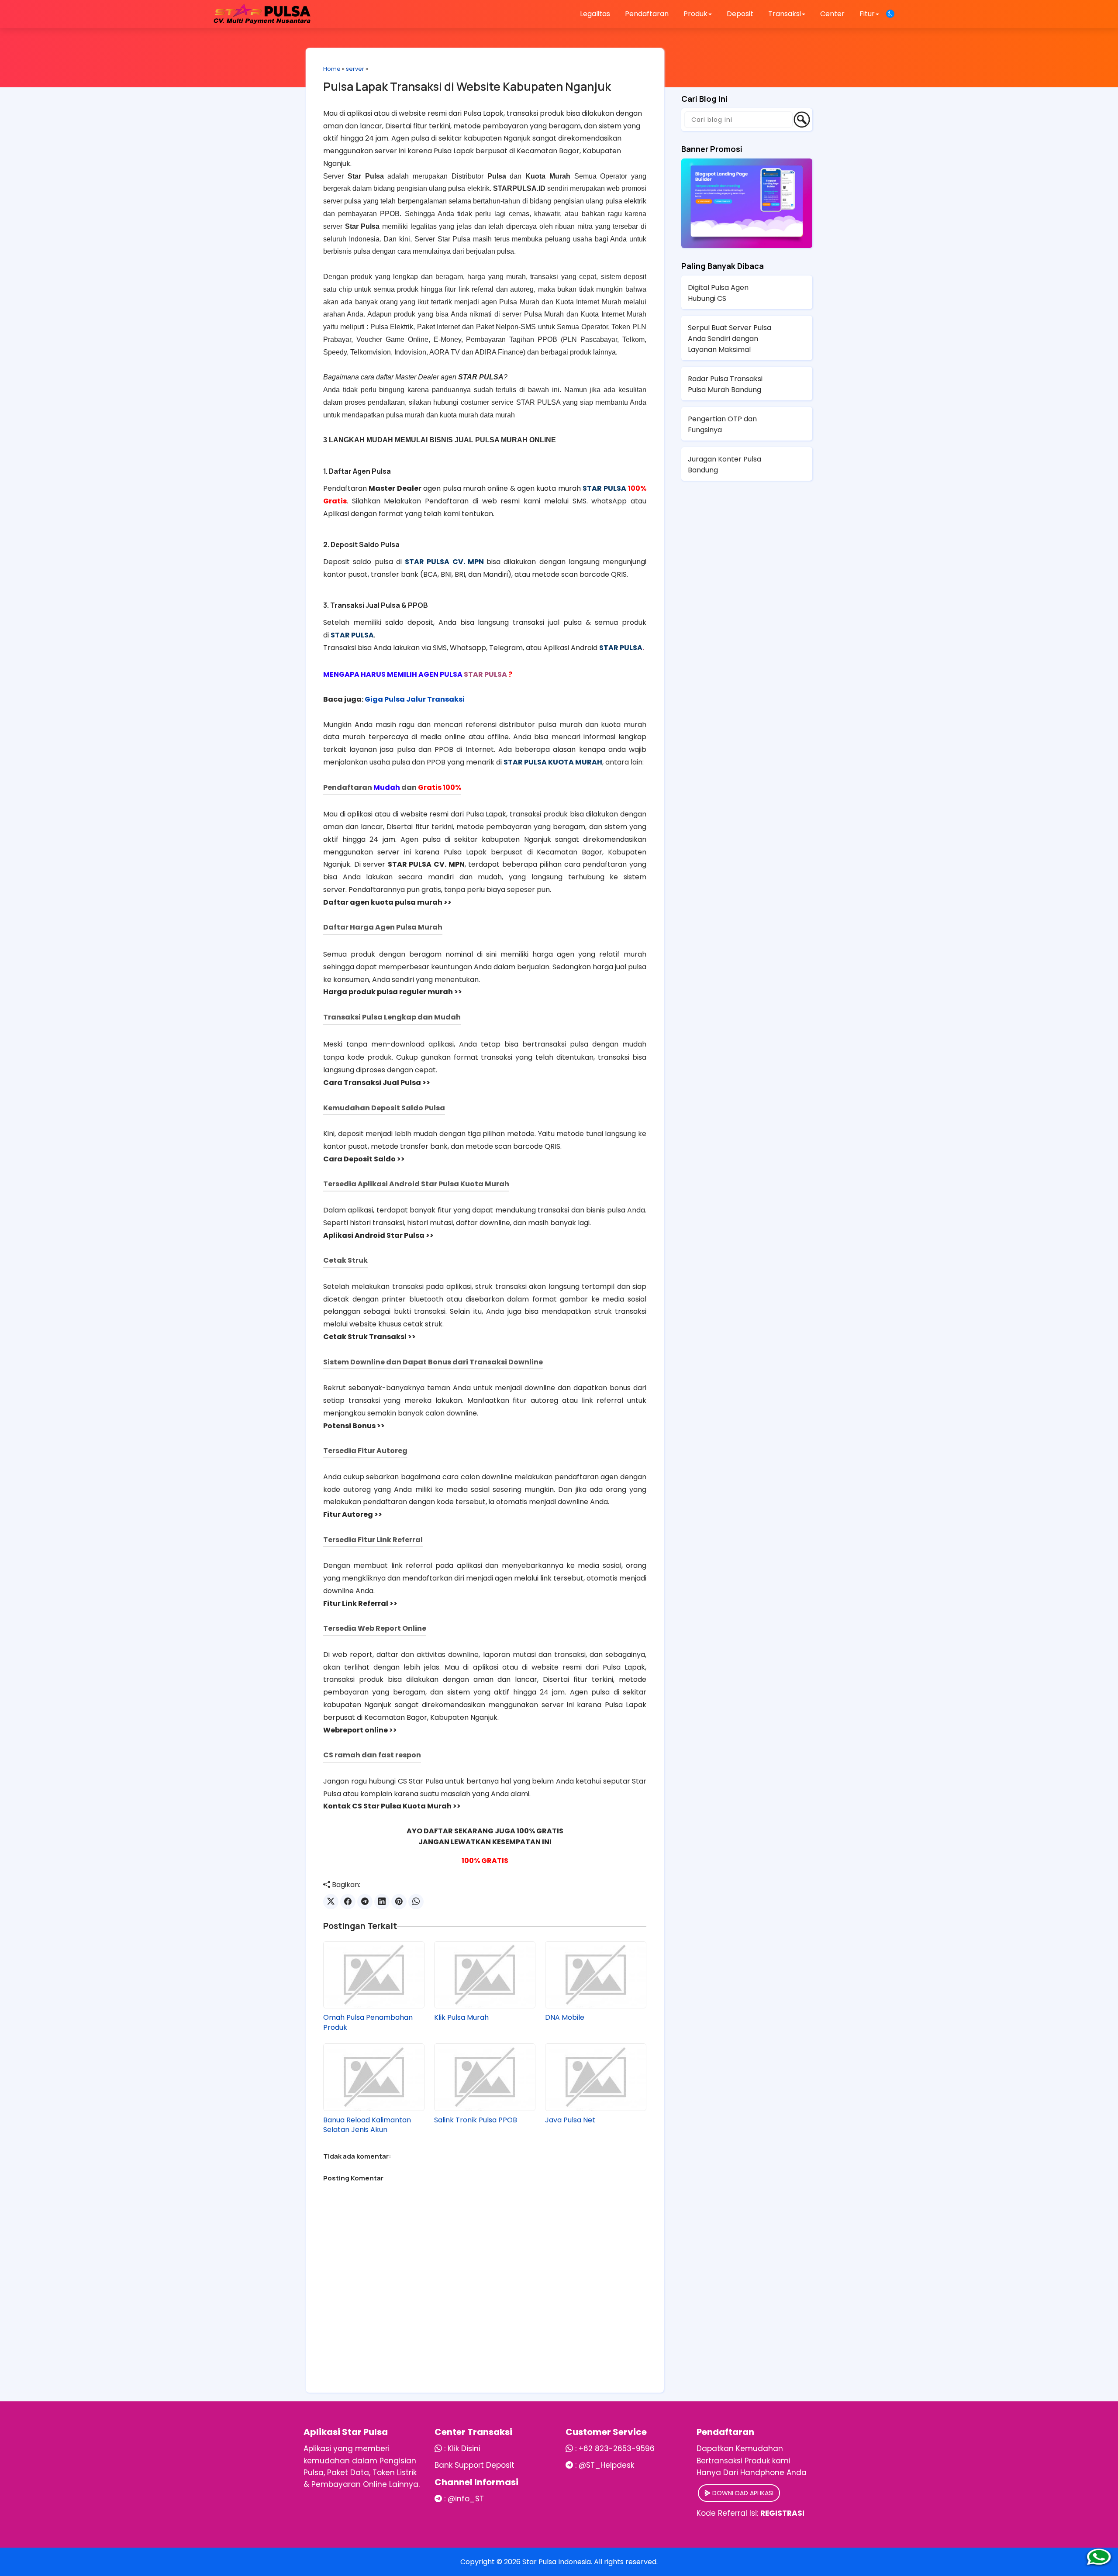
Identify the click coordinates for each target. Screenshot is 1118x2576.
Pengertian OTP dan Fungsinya (722, 424)
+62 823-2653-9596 (617, 2449)
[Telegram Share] (365, 1902)
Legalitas (595, 14)
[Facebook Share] (348, 1902)
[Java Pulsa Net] (596, 2077)
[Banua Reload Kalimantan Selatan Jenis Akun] (374, 2077)
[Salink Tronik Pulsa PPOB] (485, 2077)
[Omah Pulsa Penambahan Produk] (374, 1975)
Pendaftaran (647, 14)
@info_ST (466, 2499)
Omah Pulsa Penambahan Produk (368, 2022)
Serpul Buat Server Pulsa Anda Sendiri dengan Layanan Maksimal (730, 339)
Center (832, 14)
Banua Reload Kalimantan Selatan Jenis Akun (367, 2125)
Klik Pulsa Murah (461, 2018)
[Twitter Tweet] (331, 1902)
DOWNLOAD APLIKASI (742, 2493)
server (355, 69)
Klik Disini (464, 2449)
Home (332, 69)
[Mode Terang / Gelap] (890, 14)
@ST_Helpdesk (606, 2465)
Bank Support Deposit (474, 2465)
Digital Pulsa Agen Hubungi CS (718, 293)
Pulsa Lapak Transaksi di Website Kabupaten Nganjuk (467, 86)
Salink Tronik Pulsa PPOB (476, 2120)
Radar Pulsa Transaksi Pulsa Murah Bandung (725, 384)
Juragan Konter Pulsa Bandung (725, 465)
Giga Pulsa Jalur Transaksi (415, 699)
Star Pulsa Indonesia (557, 2562)
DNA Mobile (565, 2018)
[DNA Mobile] (596, 1975)
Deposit (740, 14)
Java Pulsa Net (570, 2120)
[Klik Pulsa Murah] (485, 1975)
